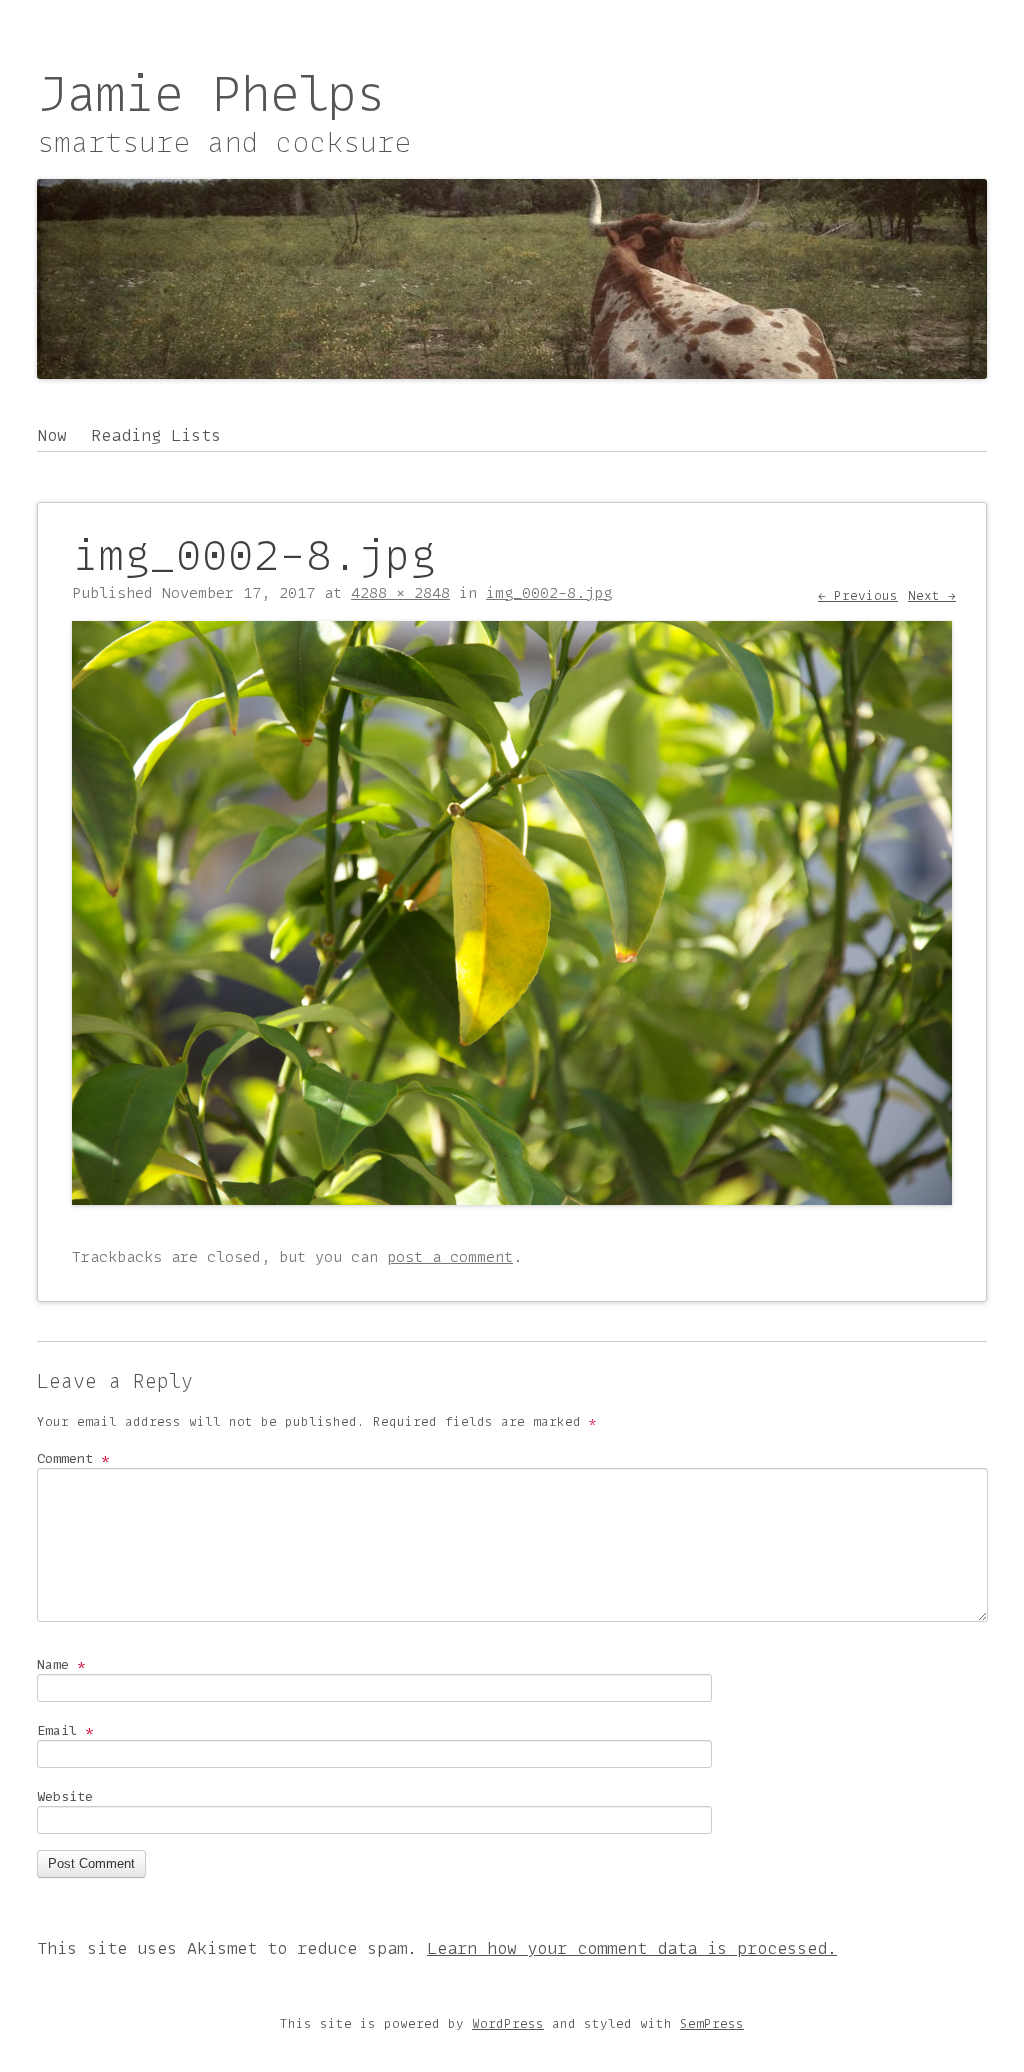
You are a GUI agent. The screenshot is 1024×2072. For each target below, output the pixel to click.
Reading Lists (156, 435)
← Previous (858, 595)
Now (52, 435)
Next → (932, 595)
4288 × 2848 (400, 593)
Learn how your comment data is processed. (632, 1948)
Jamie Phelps (211, 93)
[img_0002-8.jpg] (512, 1199)
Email (65, 1730)
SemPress (712, 2023)
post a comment (450, 1257)
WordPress (508, 2023)
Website (65, 1796)
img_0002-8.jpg (549, 593)
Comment (73, 1458)
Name (61, 1664)
